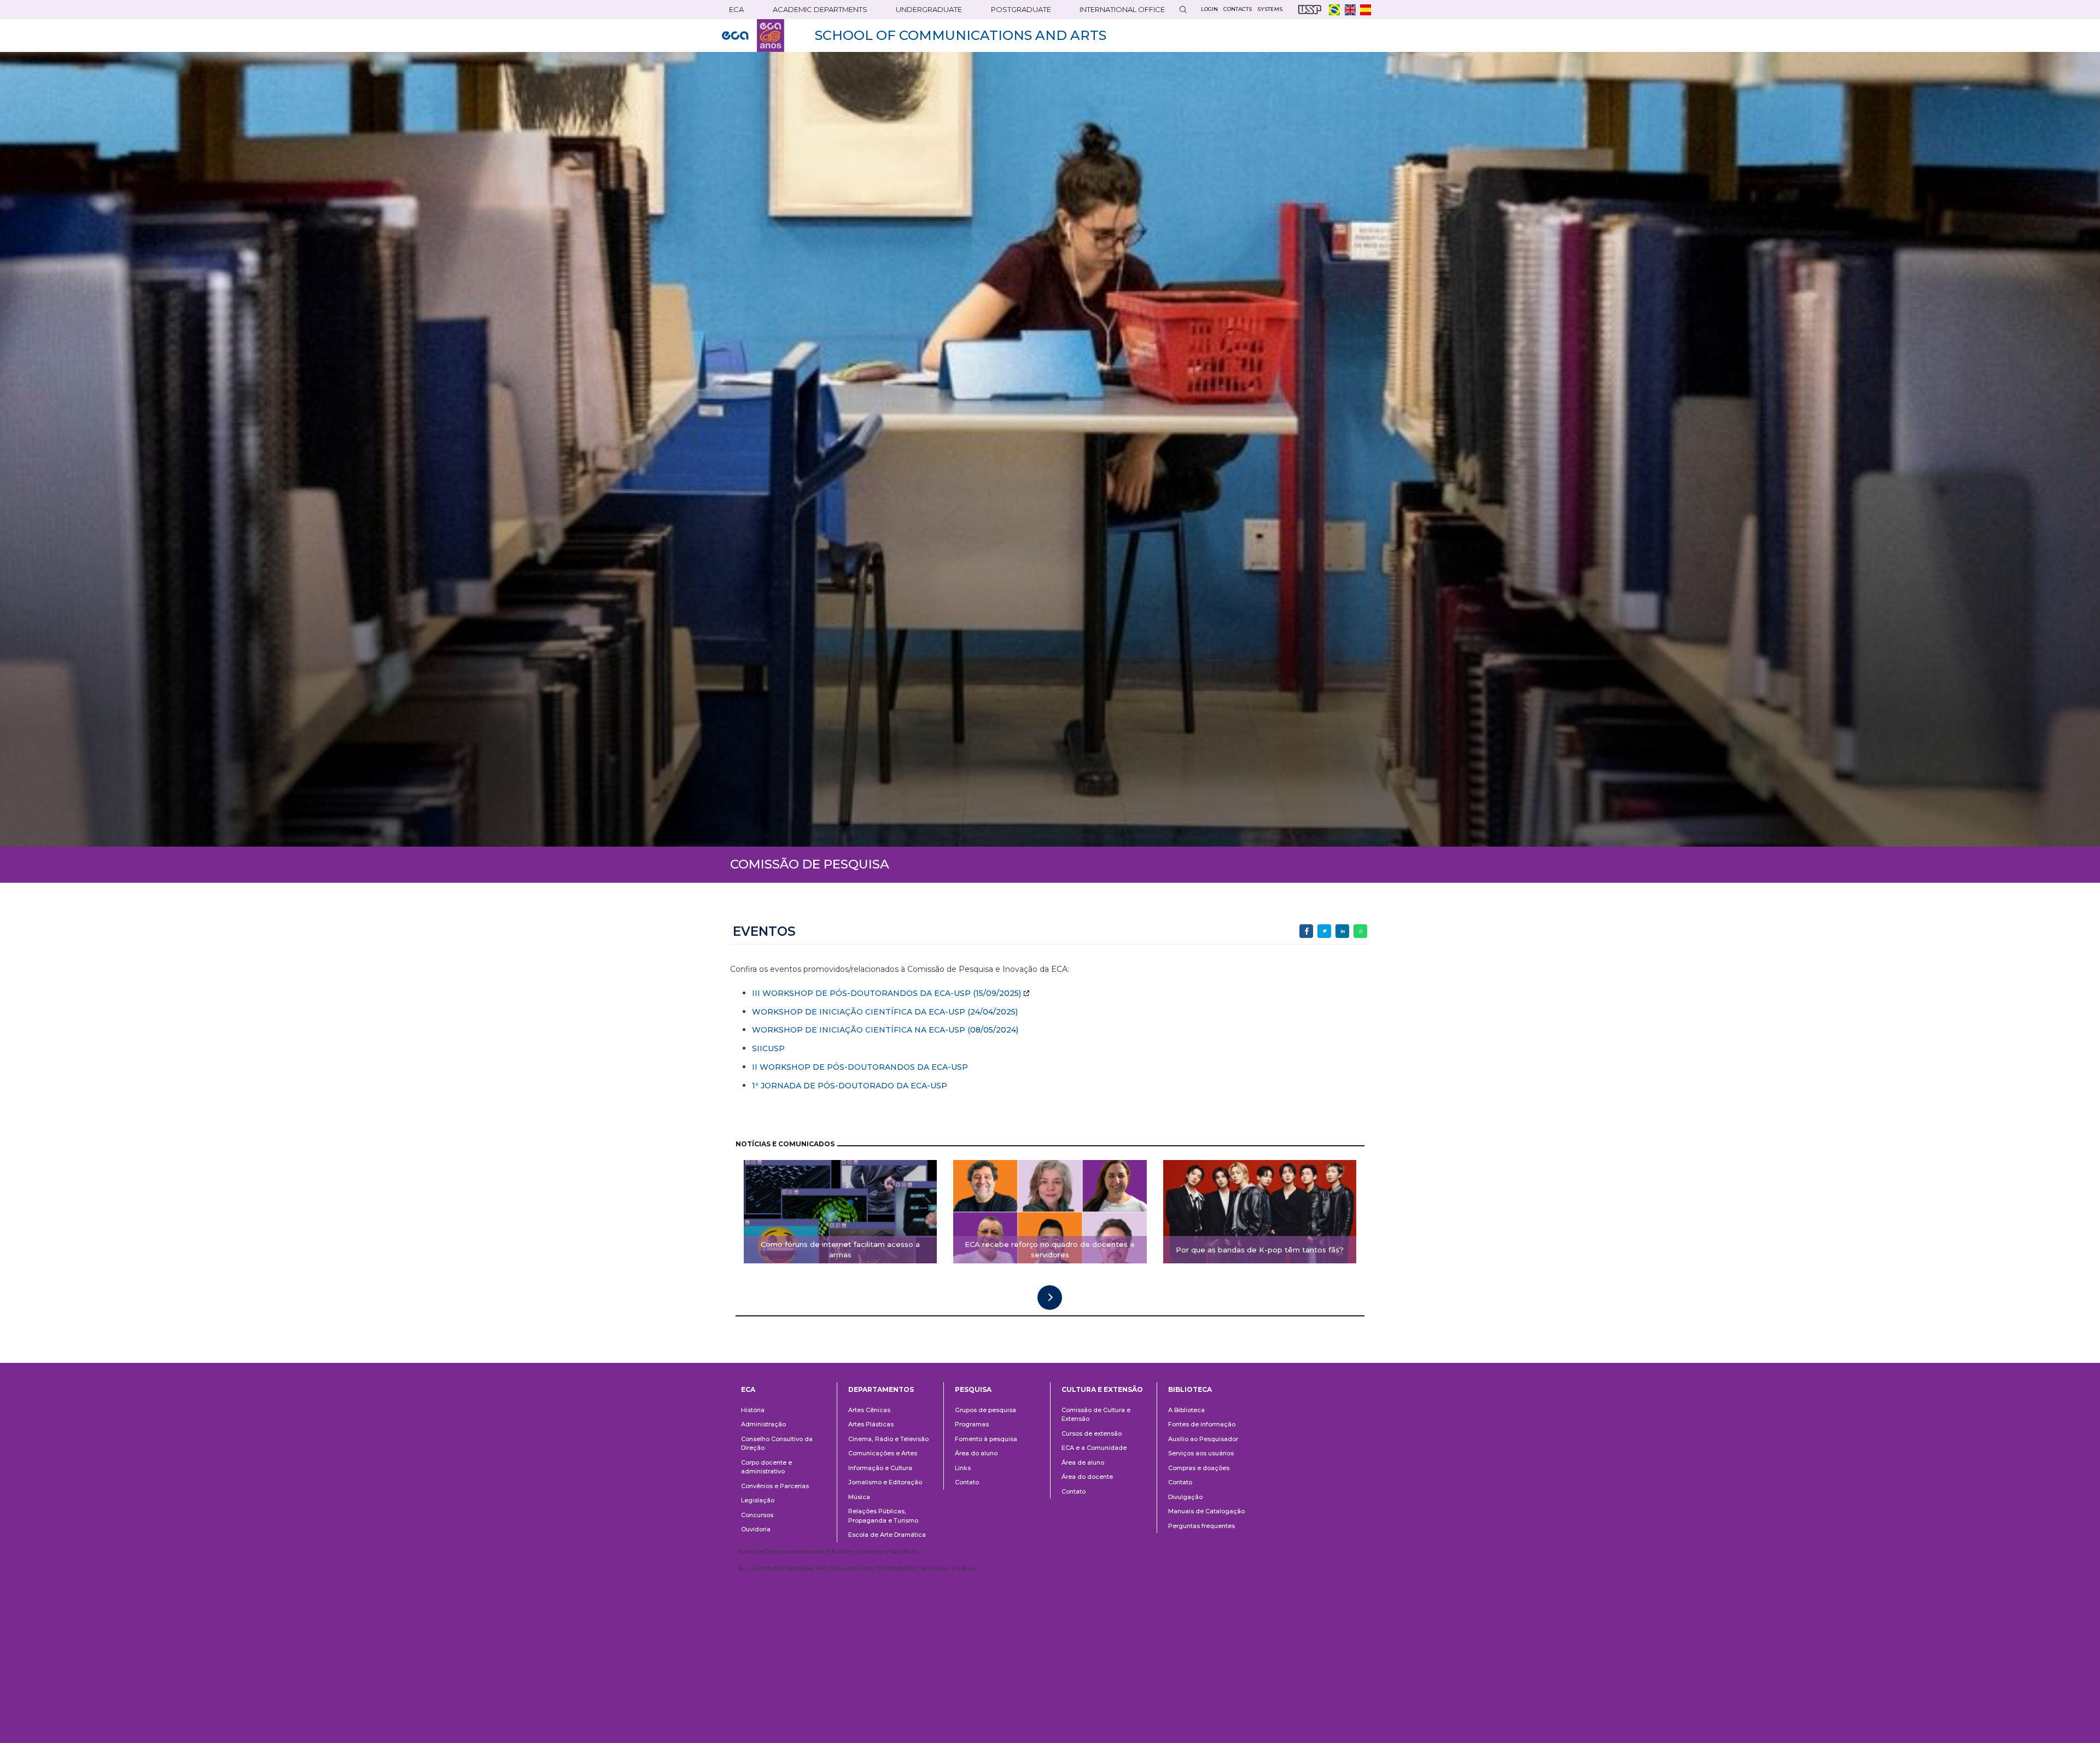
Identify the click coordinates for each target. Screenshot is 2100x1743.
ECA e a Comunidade (1094, 1448)
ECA (736, 9)
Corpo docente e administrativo (766, 1467)
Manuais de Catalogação (1206, 1511)
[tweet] (1324, 931)
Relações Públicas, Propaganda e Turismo (883, 1516)
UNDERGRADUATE (929, 9)
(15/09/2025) (996, 993)
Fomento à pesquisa (986, 1439)
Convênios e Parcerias (775, 1486)
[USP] (1310, 10)
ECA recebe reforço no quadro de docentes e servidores (1050, 1249)
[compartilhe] (1306, 931)
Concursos (757, 1515)
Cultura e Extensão (1102, 1389)
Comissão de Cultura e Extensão (1096, 1415)
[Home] (753, 36)
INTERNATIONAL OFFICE (1122, 9)
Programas (972, 1424)
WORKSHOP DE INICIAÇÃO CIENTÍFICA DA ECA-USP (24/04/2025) (885, 1012)
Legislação (758, 1500)
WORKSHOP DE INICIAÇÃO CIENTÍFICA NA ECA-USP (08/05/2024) (885, 1030)
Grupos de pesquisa (985, 1410)
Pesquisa (973, 1389)
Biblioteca (1190, 1389)
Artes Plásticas (871, 1424)
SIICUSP (768, 1048)
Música (859, 1497)
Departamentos (881, 1389)
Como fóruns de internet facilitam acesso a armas (840, 1249)
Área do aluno (976, 1453)
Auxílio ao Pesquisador (1203, 1439)
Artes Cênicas (869, 1410)
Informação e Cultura (880, 1468)
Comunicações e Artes (883, 1453)
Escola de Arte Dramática (887, 1535)
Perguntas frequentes (1201, 1526)
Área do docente (1087, 1477)
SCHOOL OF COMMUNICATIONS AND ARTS (961, 35)
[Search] (1183, 10)
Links (963, 1468)
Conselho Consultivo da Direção (777, 1444)
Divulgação (1185, 1497)
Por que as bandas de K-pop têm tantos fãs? (1260, 1250)
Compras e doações (1199, 1468)
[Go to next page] (1050, 1298)
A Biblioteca (1186, 1410)
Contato (967, 1482)
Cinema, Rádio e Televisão (888, 1439)
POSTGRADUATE (1021, 9)
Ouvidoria (756, 1529)
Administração (763, 1424)
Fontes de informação (1202, 1424)
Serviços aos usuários (1201, 1453)
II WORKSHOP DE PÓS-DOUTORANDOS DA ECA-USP (860, 1067)
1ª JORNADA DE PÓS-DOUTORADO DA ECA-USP (850, 1086)
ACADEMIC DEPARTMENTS (820, 9)
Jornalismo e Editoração (885, 1482)
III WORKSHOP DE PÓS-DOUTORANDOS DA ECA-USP (861, 993)
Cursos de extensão (1092, 1433)
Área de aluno (1083, 1462)
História (753, 1410)
